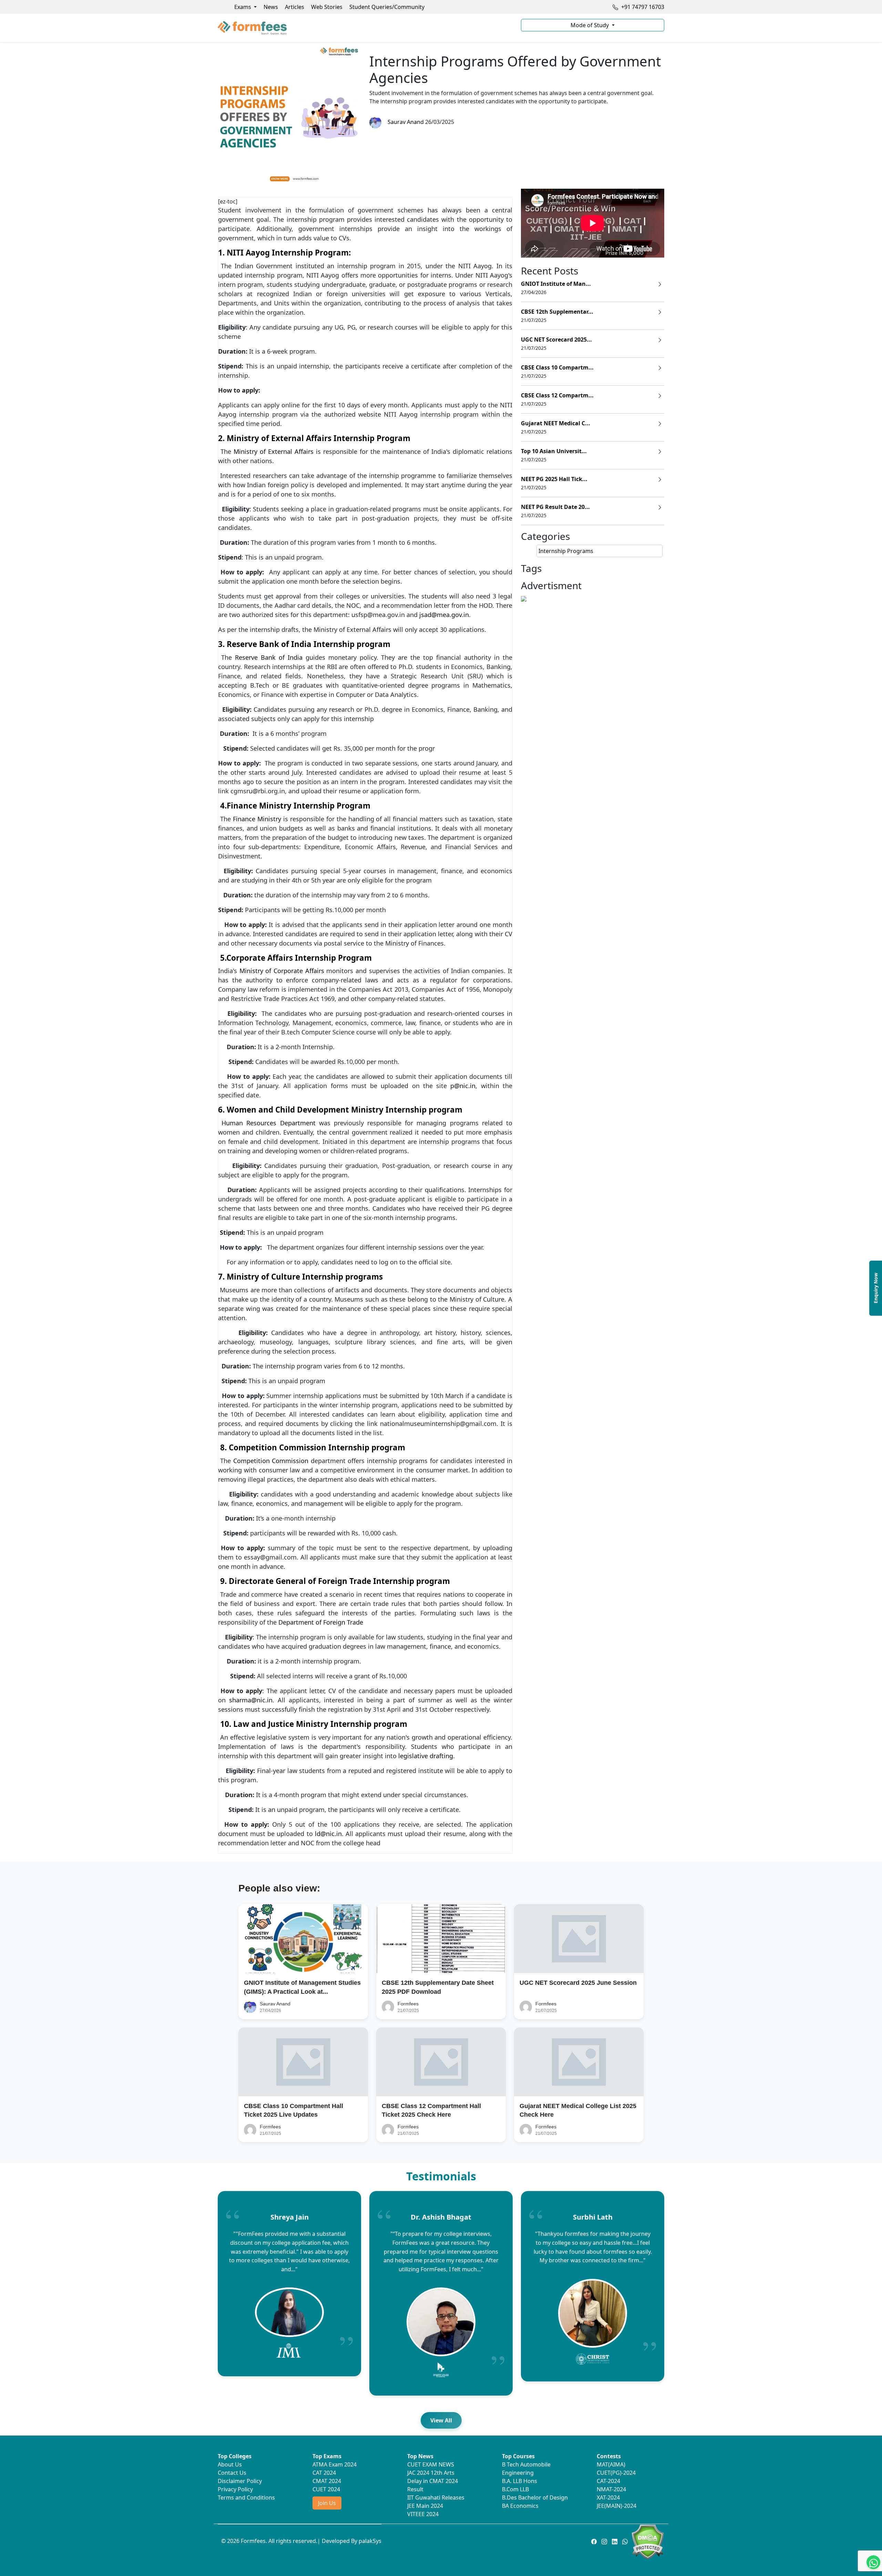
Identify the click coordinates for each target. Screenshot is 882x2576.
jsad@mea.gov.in (444, 615)
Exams (243, 7)
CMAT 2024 (327, 2481)
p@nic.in (463, 1086)
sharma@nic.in (251, 1700)
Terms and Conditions (246, 2497)
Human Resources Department (268, 1123)
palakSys (370, 2541)
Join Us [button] (327, 2503)
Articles (295, 7)
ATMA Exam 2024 (335, 2464)
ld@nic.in (328, 1834)
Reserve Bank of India (269, 657)
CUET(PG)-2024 (616, 2473)
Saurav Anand (404, 122)
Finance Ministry (257, 819)
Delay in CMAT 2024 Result (433, 2485)
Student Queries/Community (387, 7)
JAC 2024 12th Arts (431, 2473)
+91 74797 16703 (642, 7)
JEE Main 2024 (425, 2506)
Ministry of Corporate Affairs (281, 971)
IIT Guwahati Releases (436, 2497)
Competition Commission (271, 1461)
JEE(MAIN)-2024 (617, 2506)
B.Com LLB (515, 2489)
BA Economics (520, 2506)
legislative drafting (425, 1756)
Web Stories (327, 7)
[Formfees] (365, 28)
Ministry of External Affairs (274, 451)
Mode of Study (590, 25)
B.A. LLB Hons (520, 2481)
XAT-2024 (608, 2497)
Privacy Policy (235, 2489)
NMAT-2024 (611, 2489)
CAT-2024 (608, 2481)
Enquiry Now (876, 1288)
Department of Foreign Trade (321, 1622)
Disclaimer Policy (240, 2481)
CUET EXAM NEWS (431, 2464)
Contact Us (232, 2473)
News (271, 7)
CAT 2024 (324, 2473)
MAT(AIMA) (611, 2464)
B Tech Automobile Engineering (526, 2469)
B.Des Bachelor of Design (535, 2497)
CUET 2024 (326, 2489)
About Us (230, 2464)
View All (441, 2420)
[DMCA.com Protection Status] (648, 2541)
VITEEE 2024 (423, 2514)
